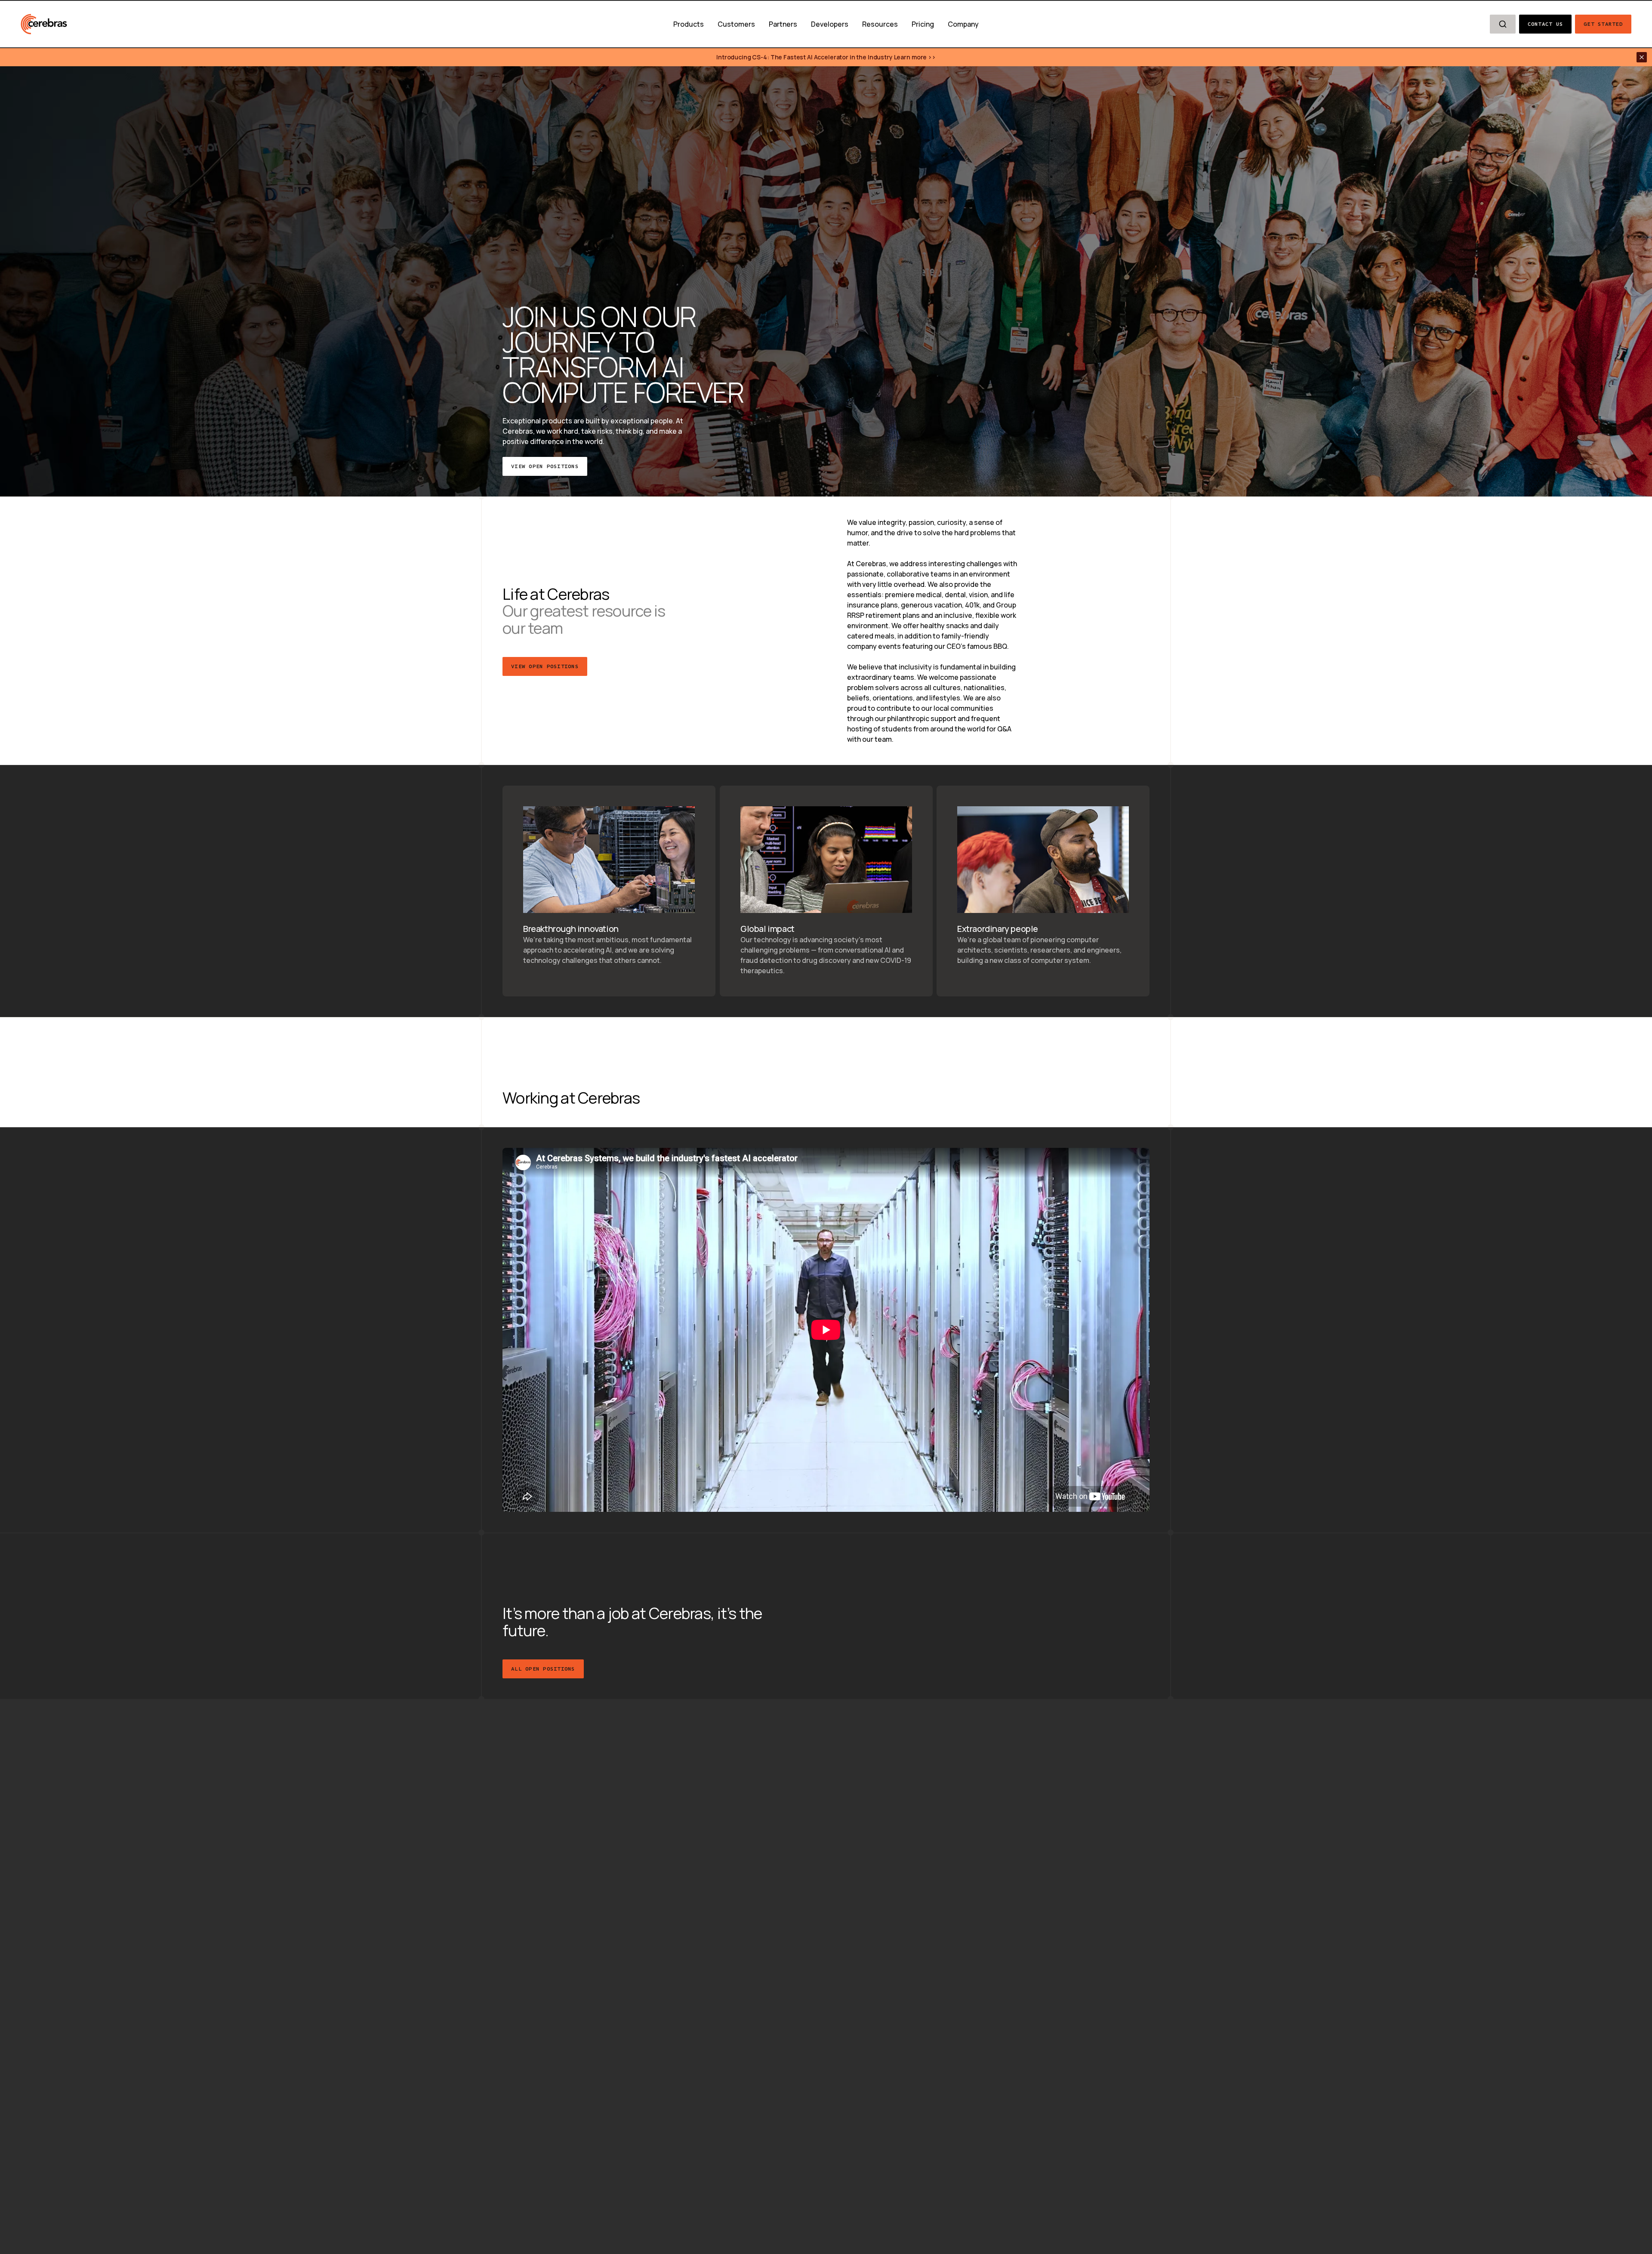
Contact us (1546, 24)
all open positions (543, 1668)
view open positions (545, 666)
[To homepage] (44, 24)
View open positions (545, 466)
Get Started (1603, 24)
